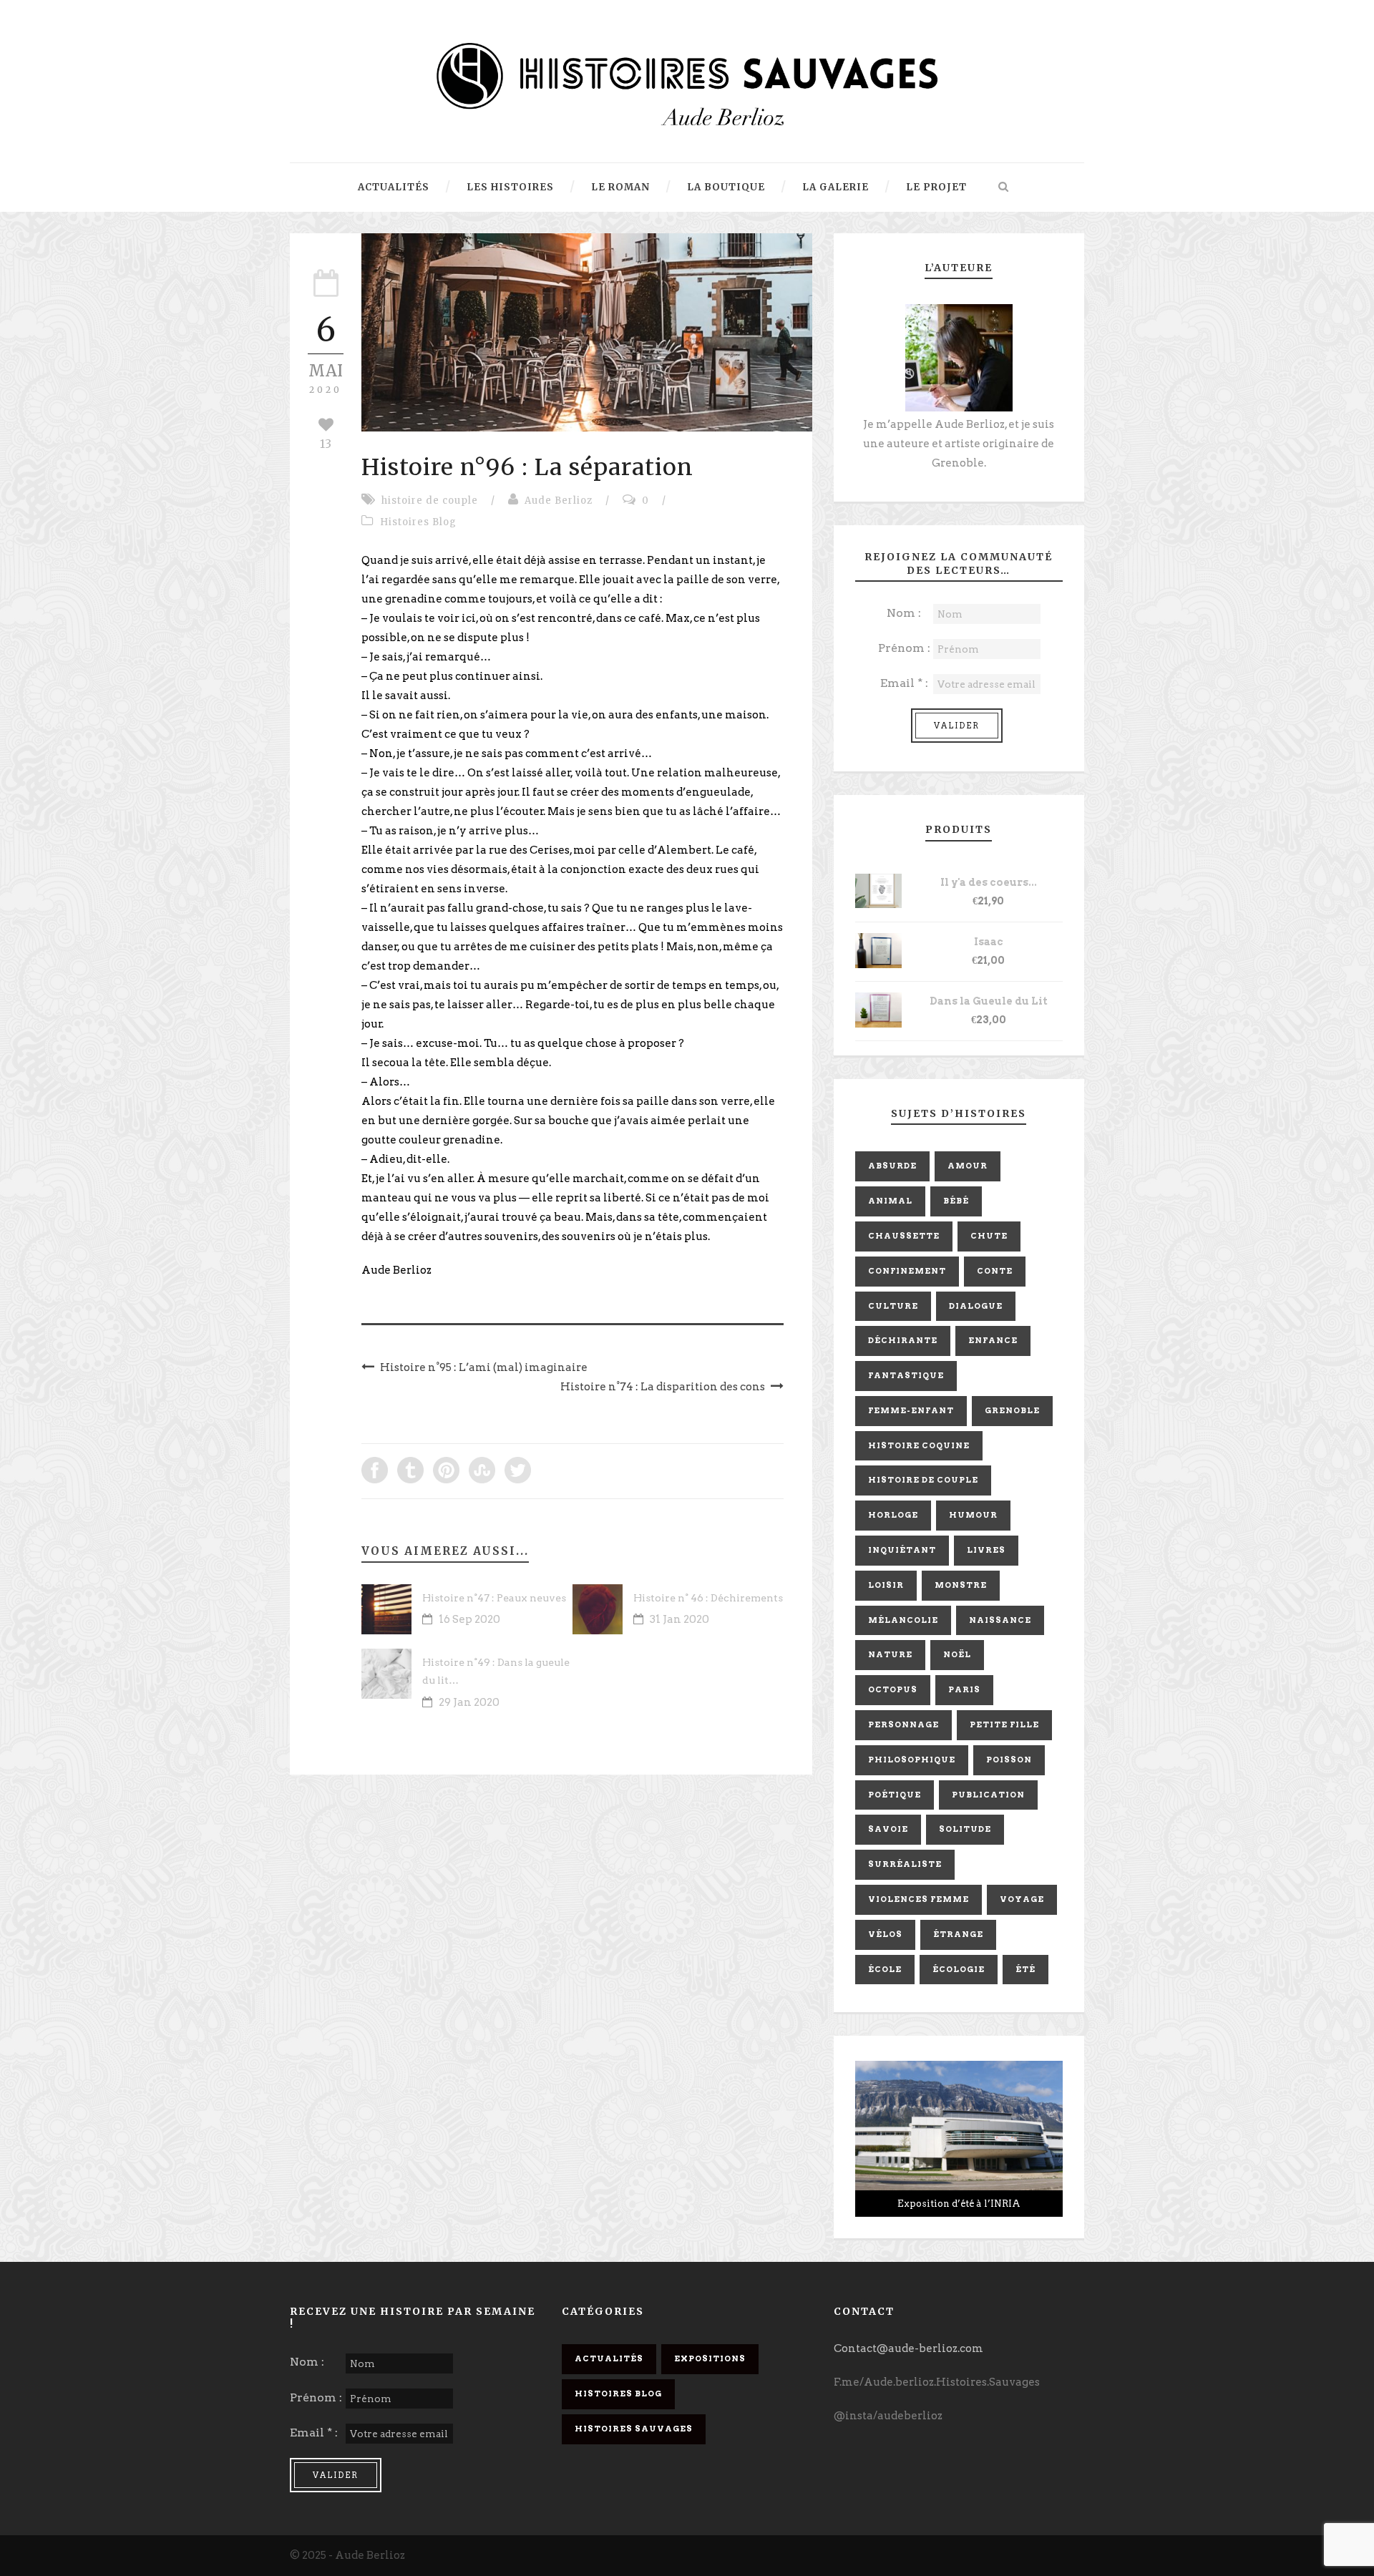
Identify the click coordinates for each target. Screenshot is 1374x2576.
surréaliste (905, 1864)
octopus (893, 1689)
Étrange (958, 1934)
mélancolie (903, 1620)
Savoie (888, 1829)
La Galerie (835, 187)
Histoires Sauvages (634, 2429)
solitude (965, 1829)
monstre (961, 1585)
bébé (956, 1201)
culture (893, 1306)
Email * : (904, 683)
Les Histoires (510, 187)
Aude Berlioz (559, 501)
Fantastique (906, 1375)
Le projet (936, 187)
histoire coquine (919, 1445)
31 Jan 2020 (679, 1619)
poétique (895, 1795)
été (1025, 1969)
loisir (886, 1585)
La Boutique (726, 187)
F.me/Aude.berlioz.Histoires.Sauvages (937, 2382)
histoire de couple (430, 501)
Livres (986, 1550)
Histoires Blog (418, 522)
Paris (964, 1689)
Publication (988, 1795)
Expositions (710, 2358)
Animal (890, 1201)
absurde (892, 1166)
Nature (890, 1654)
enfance (993, 1340)
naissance (1000, 1620)
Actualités (394, 187)
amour (968, 1166)
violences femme (919, 1899)
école (885, 1969)
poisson (1009, 1760)
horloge (893, 1515)
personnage (903, 1724)
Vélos (885, 1934)
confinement (907, 1271)
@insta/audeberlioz (888, 2416)
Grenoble (1012, 1410)
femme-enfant (911, 1410)
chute (989, 1236)
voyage (1022, 1899)
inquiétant (902, 1550)
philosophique (912, 1760)
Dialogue (976, 1306)
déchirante (903, 1340)
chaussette (904, 1236)
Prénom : (904, 648)
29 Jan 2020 (469, 1702)
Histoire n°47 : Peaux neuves (494, 1598)
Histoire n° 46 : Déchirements (708, 1598)
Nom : (904, 613)
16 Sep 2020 (469, 1619)
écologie (959, 1969)
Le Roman (620, 187)
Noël (957, 1654)
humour (973, 1515)
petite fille (1004, 1724)
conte (995, 1271)
